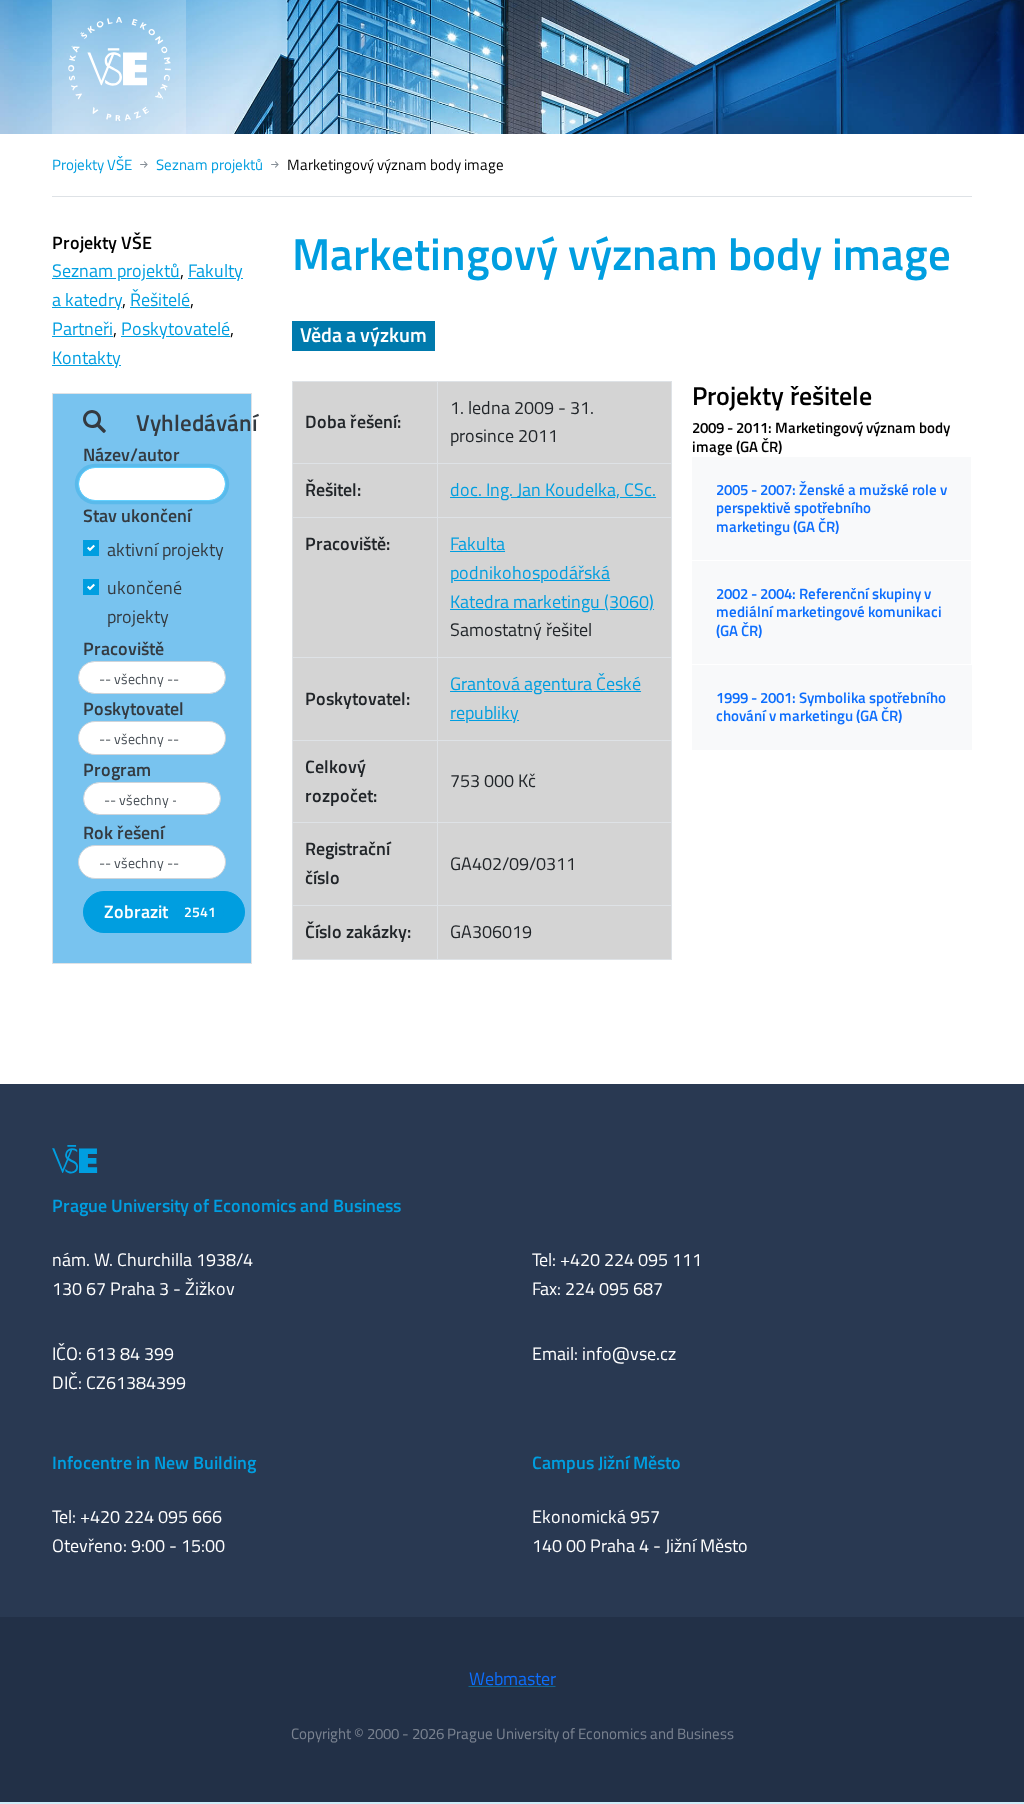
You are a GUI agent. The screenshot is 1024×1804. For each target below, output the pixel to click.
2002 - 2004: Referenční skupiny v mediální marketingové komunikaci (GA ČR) (829, 612)
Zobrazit (160, 911)
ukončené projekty (144, 602)
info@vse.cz (629, 1353)
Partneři (82, 328)
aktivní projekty (165, 549)
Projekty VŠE (92, 164)
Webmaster (512, 1678)
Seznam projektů (209, 164)
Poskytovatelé (175, 328)
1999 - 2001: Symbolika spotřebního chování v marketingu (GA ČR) (831, 706)
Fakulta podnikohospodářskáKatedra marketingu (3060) (552, 572)
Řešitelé (160, 299)
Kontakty (86, 357)
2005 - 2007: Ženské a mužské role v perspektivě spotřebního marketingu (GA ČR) (831, 508)
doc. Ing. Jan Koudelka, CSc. (553, 489)
